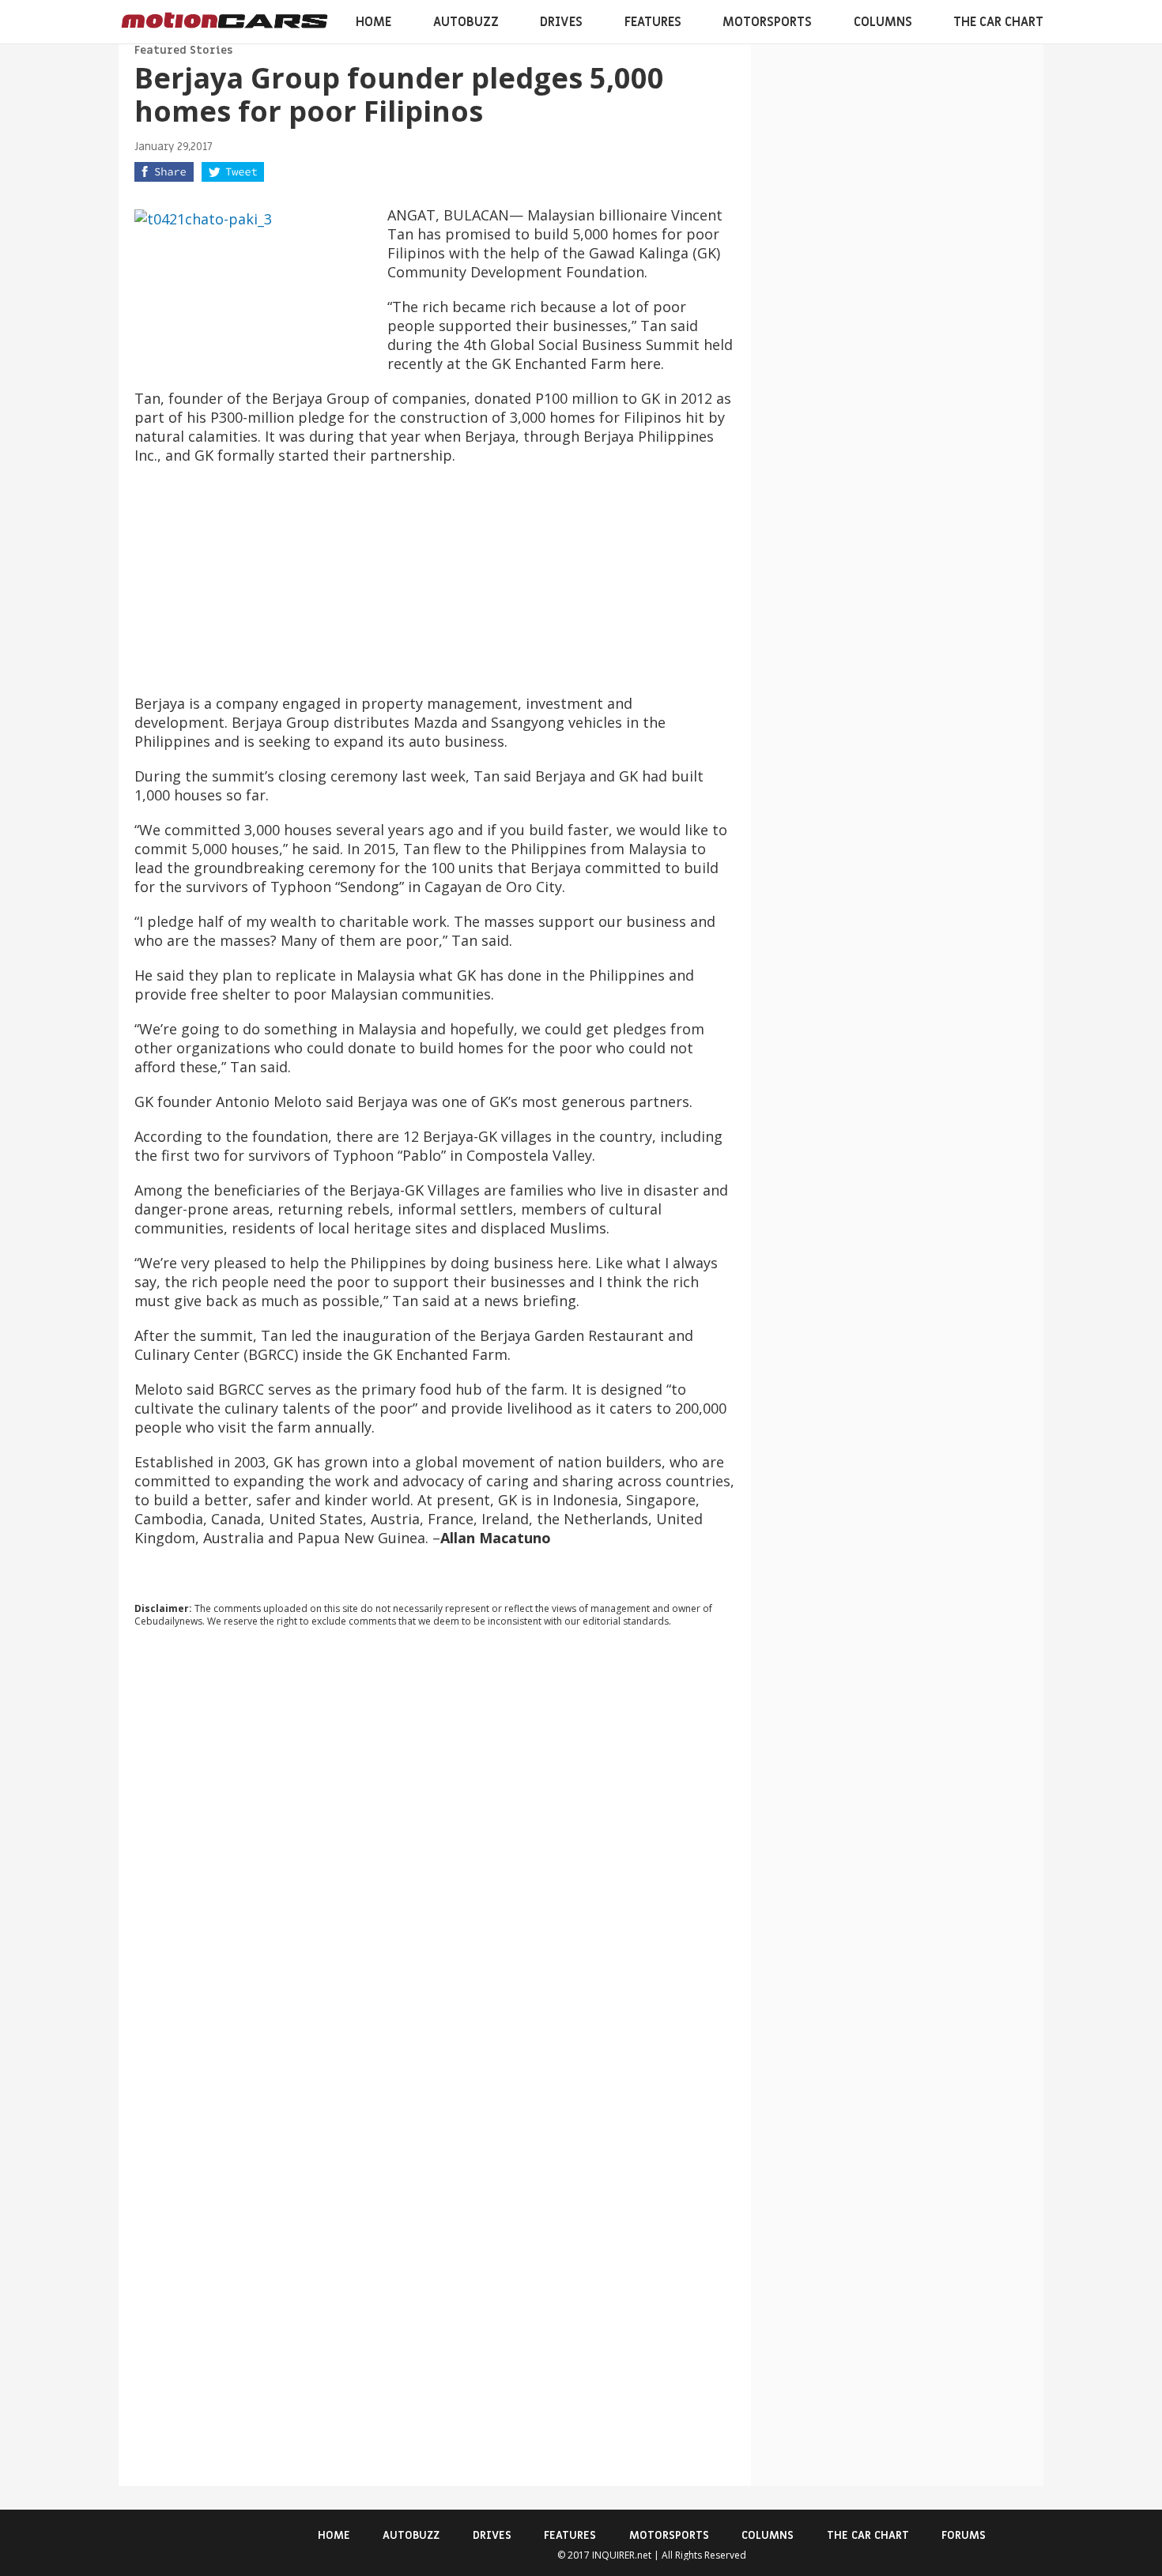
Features (653, 22)
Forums (964, 2535)
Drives (561, 22)
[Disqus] (435, 1854)
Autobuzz (466, 22)
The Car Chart (998, 22)
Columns (883, 22)
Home (373, 22)
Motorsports (767, 22)
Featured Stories (183, 50)
